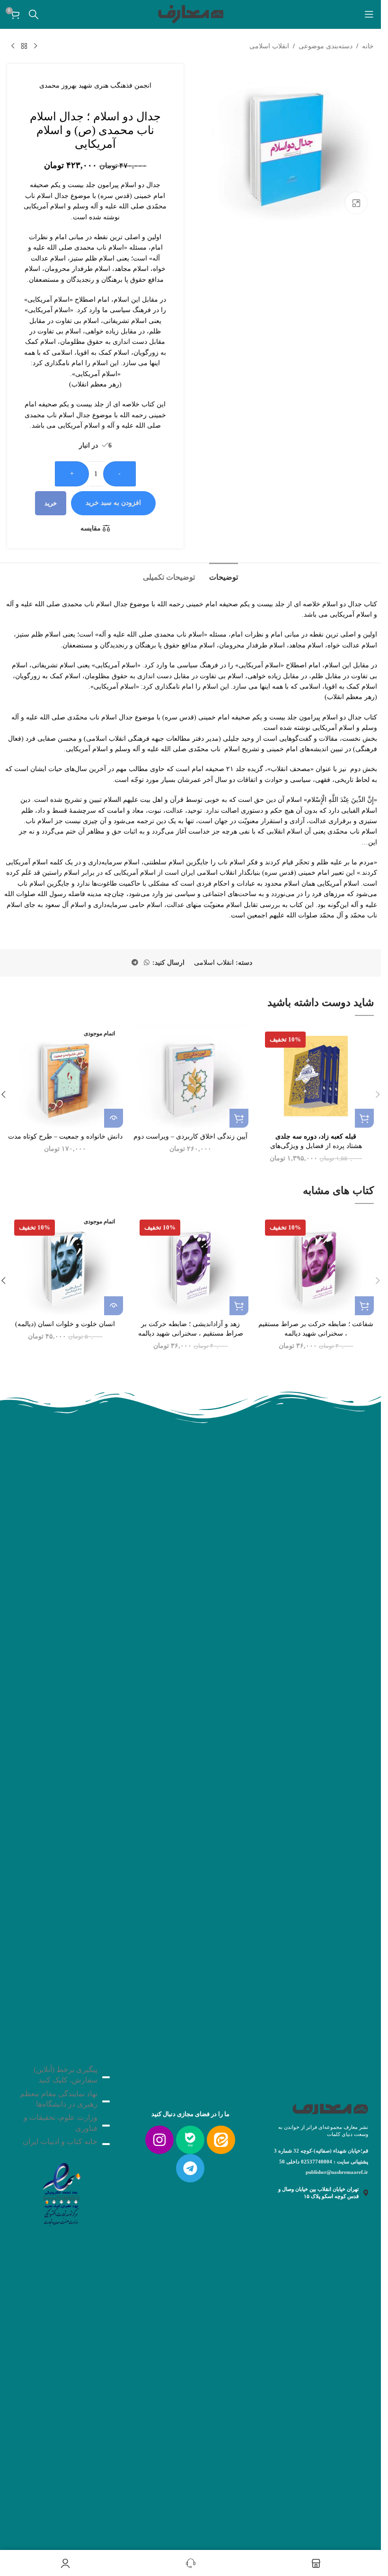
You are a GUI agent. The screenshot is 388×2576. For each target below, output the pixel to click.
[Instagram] (159, 2140)
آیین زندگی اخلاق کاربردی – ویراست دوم (190, 1136)
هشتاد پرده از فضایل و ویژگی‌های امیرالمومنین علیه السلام (316, 1146)
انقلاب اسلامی (269, 46)
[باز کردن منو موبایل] (369, 14)
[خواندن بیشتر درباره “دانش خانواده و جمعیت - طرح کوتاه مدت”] (114, 1118)
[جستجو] (34, 14)
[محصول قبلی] (35, 46)
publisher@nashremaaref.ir (337, 2172)
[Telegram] (190, 2168)
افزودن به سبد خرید (113, 503)
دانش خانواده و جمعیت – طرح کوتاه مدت (65, 1136)
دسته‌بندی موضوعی (326, 46)
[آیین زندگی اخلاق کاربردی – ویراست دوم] (190, 1076)
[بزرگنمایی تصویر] (356, 203)
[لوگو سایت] (191, 13)
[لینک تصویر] (61, 2192)
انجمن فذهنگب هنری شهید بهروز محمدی (95, 85)
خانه (368, 46)
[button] (364, 1118)
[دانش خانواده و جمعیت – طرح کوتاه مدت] (65, 1076)
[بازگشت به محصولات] (24, 46)
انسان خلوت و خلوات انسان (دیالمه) (65, 1324)
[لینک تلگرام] (135, 963)
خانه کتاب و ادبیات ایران (60, 2141)
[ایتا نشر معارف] (221, 2140)
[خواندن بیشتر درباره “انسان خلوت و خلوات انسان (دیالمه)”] (114, 1306)
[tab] (224, 576)
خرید (51, 503)
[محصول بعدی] (13, 46)
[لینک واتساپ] (147, 963)
